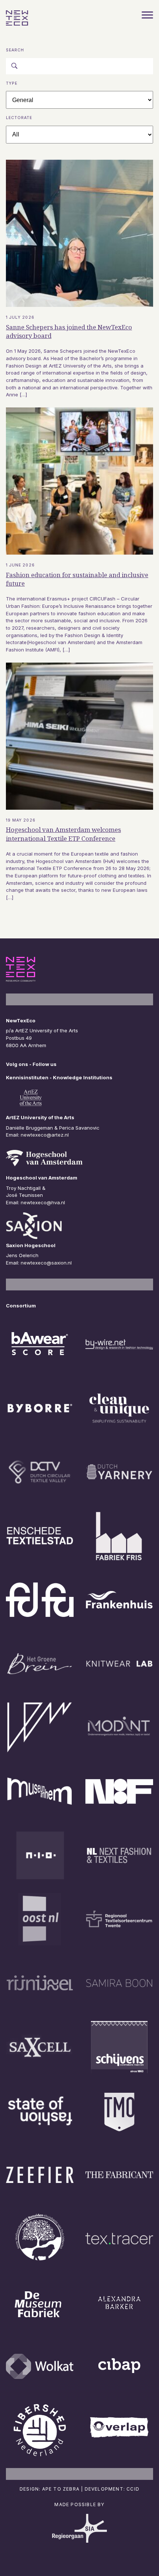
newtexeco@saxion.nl (46, 1263)
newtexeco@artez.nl (45, 1135)
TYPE (12, 83)
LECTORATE (19, 118)
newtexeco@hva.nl (43, 1202)
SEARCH (15, 50)
